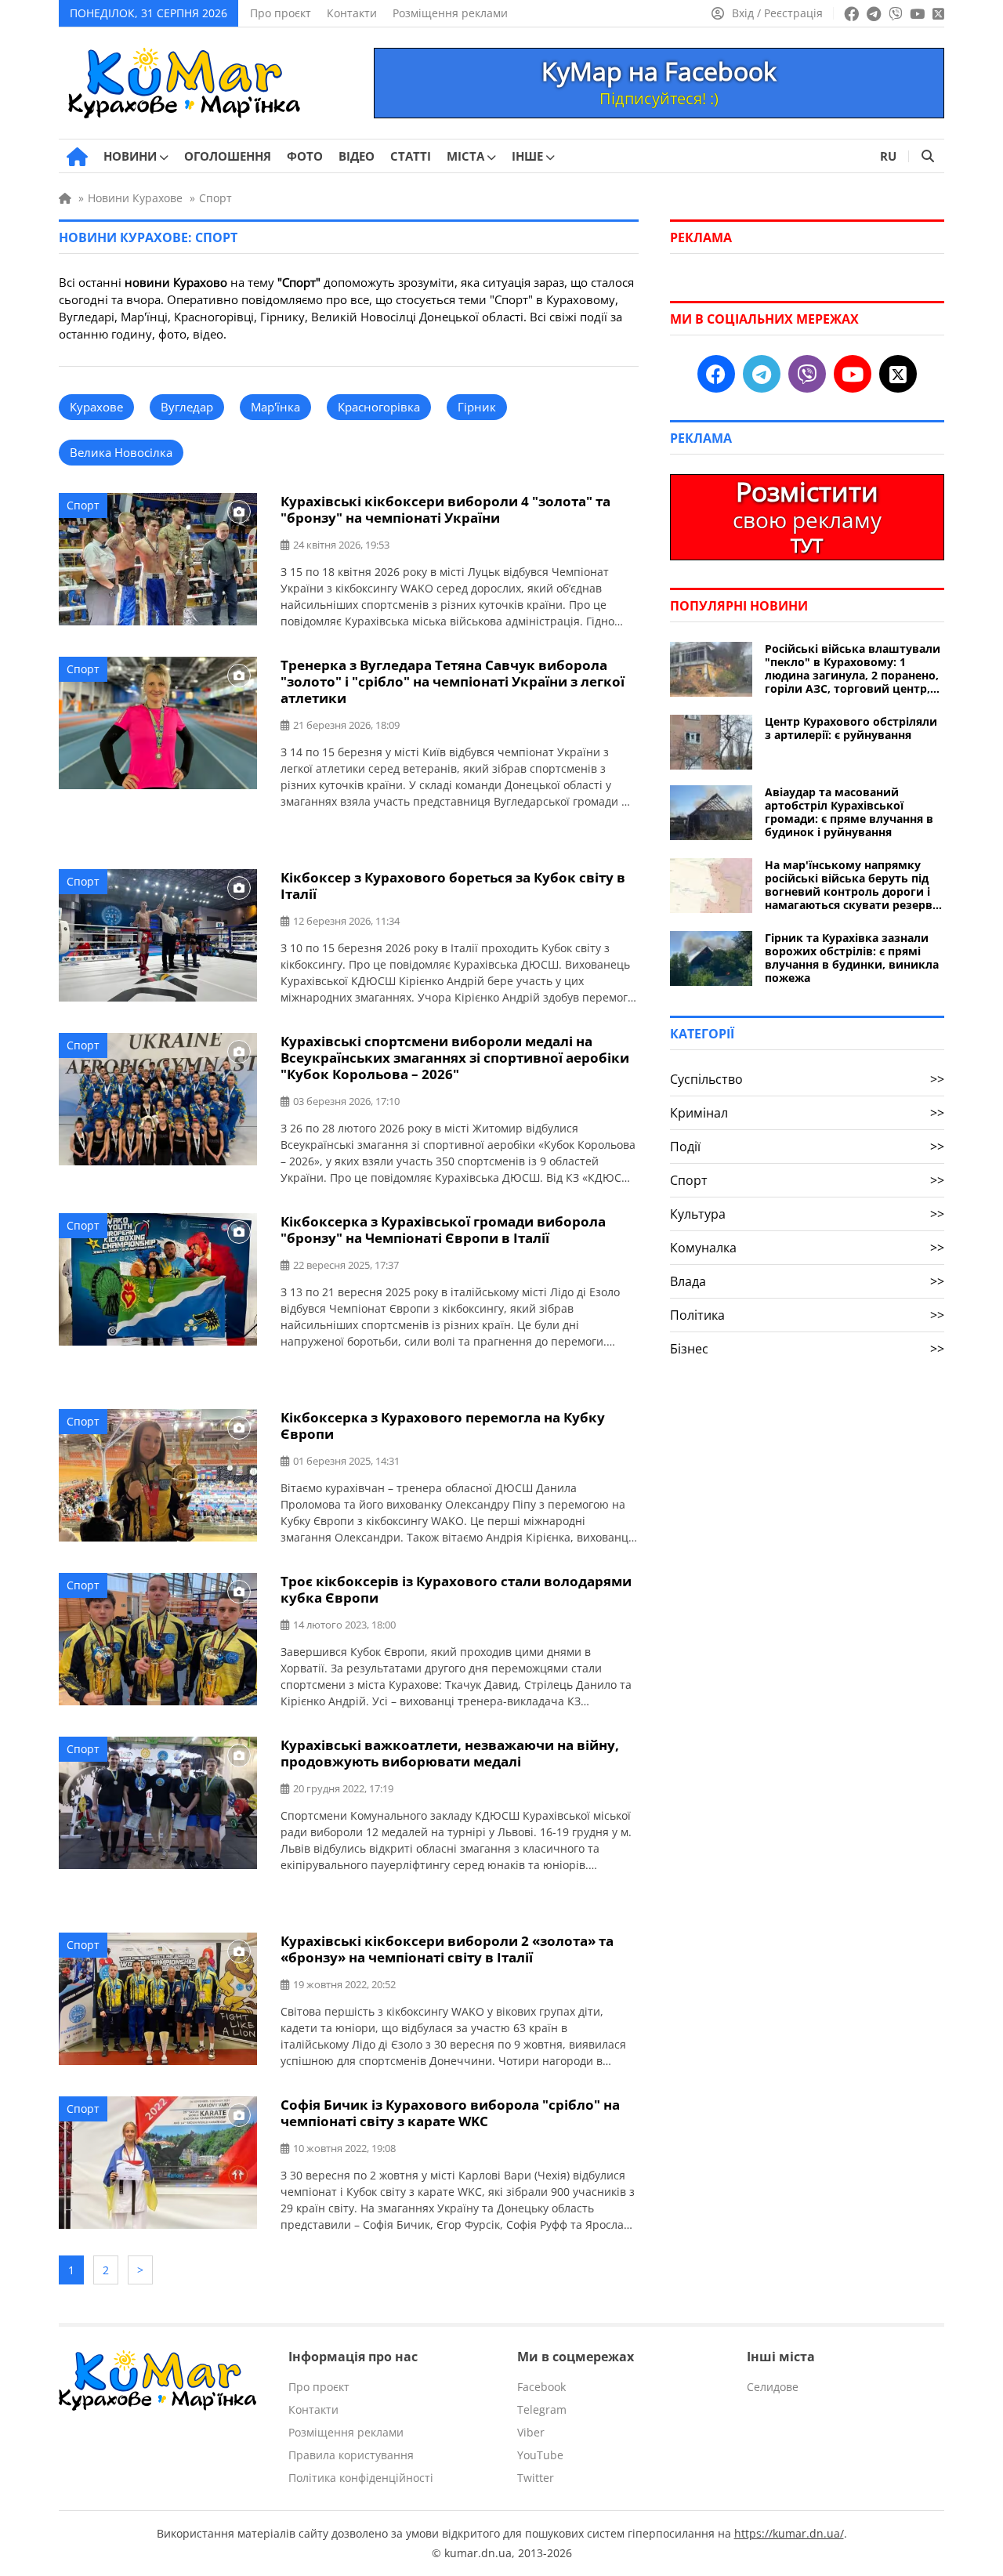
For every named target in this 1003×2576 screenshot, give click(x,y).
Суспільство (807, 1079)
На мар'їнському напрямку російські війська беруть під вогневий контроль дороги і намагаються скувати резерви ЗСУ (853, 885)
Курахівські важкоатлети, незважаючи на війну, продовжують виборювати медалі (450, 1753)
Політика (807, 1315)
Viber (531, 2432)
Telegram (542, 2409)
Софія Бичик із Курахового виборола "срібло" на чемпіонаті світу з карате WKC (450, 2113)
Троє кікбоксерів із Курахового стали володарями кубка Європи (456, 1589)
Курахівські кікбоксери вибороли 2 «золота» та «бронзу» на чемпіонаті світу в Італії (447, 1949)
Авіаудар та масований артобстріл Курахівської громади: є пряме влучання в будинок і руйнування (849, 812)
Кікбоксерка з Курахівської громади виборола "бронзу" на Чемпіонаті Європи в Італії (443, 1230)
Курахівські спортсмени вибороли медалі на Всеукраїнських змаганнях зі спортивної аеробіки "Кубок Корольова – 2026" (455, 1058)
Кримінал (807, 1113)
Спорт (83, 505)
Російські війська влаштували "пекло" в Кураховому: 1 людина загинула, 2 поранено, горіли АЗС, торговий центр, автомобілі (853, 668)
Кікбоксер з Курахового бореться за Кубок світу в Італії (453, 886)
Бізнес (807, 1349)
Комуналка (807, 1248)
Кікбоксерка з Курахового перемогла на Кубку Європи (443, 1426)
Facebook (541, 2387)
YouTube (540, 2455)
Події (807, 1147)
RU (888, 156)
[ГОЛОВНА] (77, 157)
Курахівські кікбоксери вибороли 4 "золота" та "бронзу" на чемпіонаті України (445, 509)
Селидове (773, 2387)
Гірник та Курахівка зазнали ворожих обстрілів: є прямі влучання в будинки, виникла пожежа (852, 958)
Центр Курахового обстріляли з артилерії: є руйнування (851, 728)
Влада (807, 1281)
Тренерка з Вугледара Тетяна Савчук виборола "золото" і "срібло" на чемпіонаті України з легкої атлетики (453, 681)
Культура (807, 1214)
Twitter (536, 2478)
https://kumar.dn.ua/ (789, 2533)
